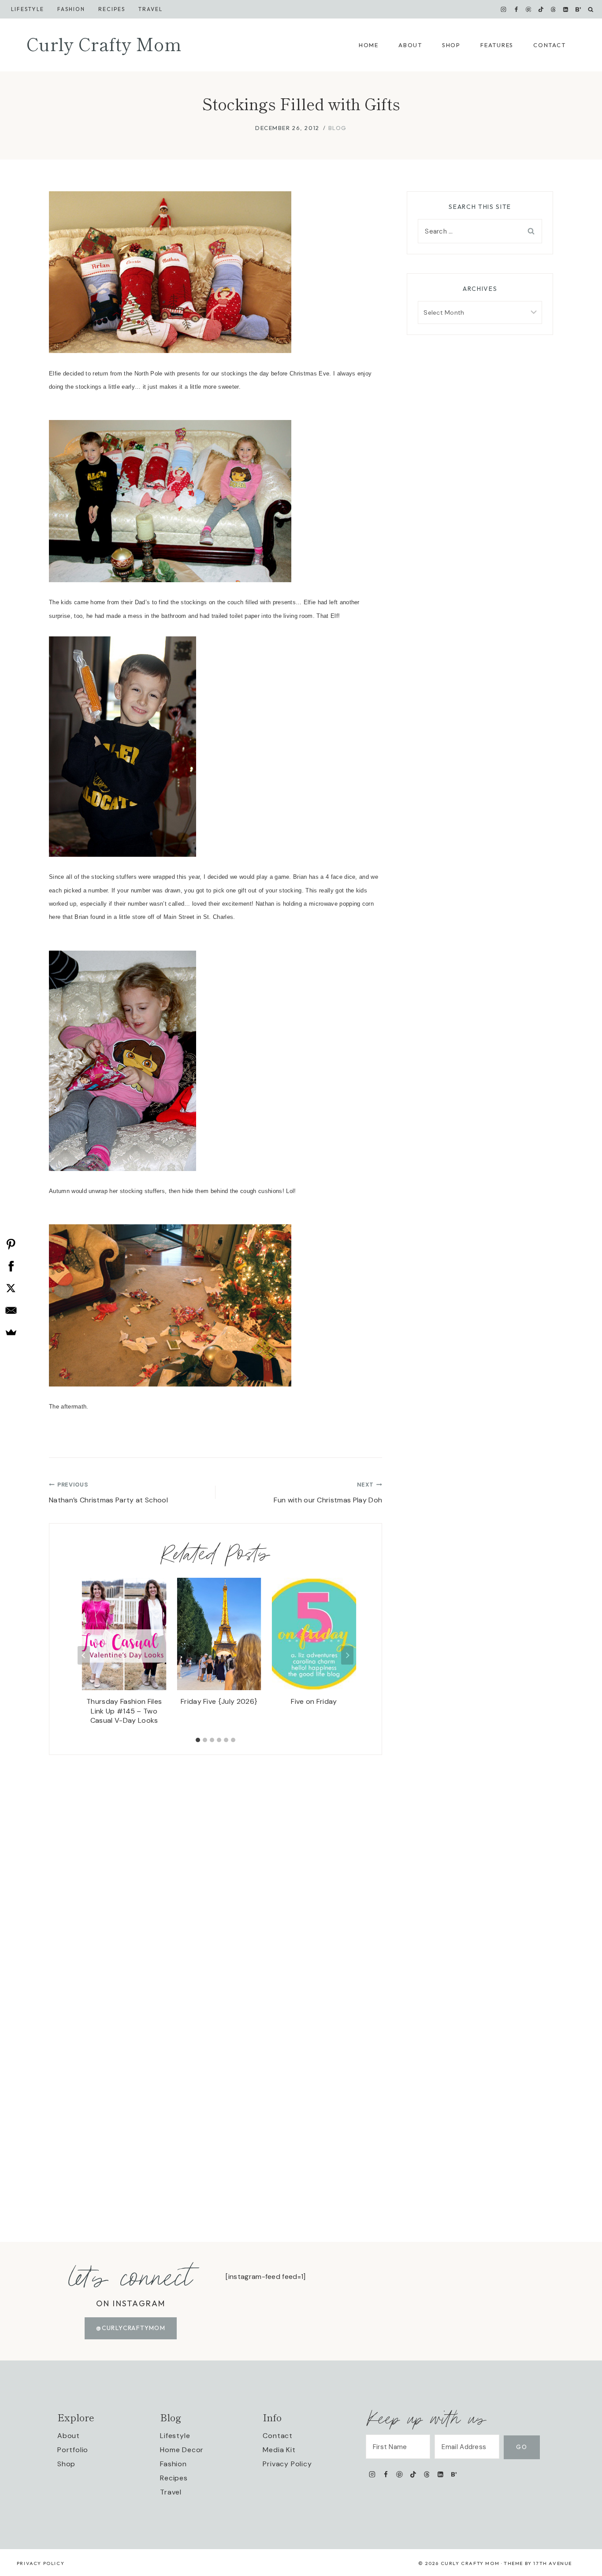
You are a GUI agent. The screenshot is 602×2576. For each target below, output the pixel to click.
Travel (150, 9)
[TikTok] (541, 9)
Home (369, 45)
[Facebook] (516, 9)
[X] (11, 1288)
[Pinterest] (528, 9)
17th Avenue (553, 2563)
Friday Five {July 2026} (219, 1701)
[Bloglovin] (578, 9)
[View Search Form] (591, 9)
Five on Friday (314, 1701)
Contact (549, 45)
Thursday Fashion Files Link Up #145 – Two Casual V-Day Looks (124, 1711)
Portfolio (73, 2450)
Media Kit (279, 2450)
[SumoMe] (11, 1332)
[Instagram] (504, 9)
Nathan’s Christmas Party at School (108, 1493)
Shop (451, 45)
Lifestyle (28, 9)
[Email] (11, 1310)
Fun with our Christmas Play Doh (328, 1493)
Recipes (112, 9)
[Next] (347, 1655)
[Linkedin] (566, 9)
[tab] (198, 1740)
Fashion (173, 2464)
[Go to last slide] (84, 1655)
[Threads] (554, 9)
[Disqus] (216, 1865)
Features (497, 45)
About (410, 45)
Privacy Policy (287, 2464)
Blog (338, 128)
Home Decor (182, 2450)
